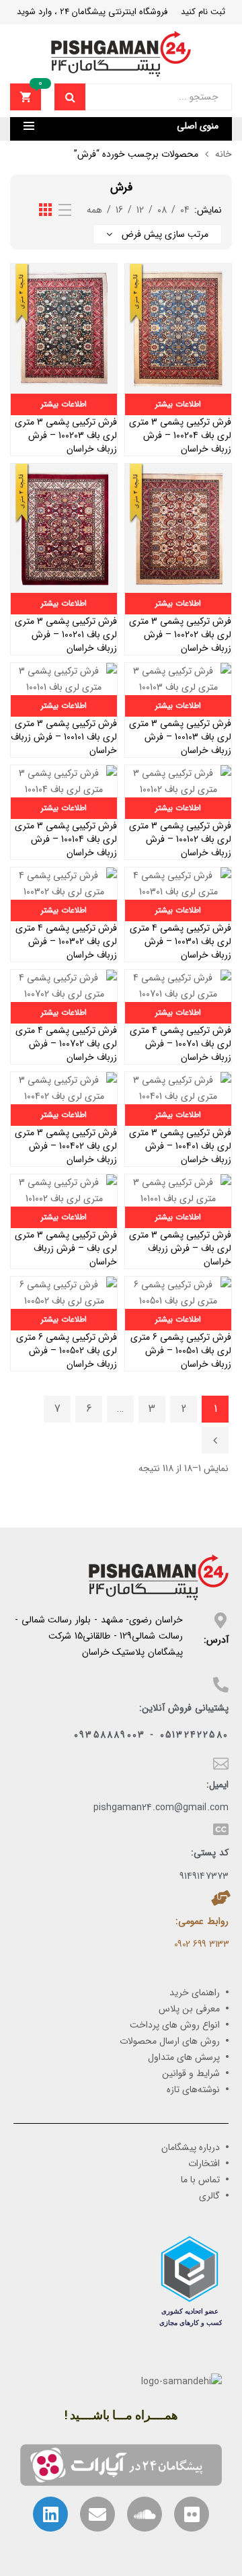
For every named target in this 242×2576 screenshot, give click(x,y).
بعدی (215, 1440)
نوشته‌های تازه (193, 2089)
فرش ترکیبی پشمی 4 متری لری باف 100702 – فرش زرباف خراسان (66, 1044)
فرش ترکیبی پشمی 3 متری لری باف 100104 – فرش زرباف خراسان (66, 839)
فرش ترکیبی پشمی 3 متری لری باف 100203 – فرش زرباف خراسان (66, 435)
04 (185, 210)
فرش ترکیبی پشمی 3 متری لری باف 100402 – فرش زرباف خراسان (66, 1146)
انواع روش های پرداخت (175, 2025)
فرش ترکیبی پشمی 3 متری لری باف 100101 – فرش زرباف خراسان (64, 737)
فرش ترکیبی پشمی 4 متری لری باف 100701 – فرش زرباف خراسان (180, 1044)
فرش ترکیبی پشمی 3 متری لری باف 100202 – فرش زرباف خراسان (180, 635)
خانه (224, 154)
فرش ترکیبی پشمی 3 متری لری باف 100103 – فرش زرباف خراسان (180, 737)
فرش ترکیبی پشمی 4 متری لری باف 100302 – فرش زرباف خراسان (66, 941)
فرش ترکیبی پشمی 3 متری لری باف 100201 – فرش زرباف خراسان (66, 635)
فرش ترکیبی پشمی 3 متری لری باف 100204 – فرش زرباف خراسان (180, 435)
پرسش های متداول (184, 2057)
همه (94, 210)
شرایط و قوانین (191, 2073)
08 (162, 210)
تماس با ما (200, 2180)
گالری (209, 2196)
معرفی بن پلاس (189, 2009)
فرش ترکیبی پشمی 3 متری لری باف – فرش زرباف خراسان (180, 1248)
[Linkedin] (50, 2514)
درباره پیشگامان (191, 2147)
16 (119, 210)
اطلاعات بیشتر (178, 404)
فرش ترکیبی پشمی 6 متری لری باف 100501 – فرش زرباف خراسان (181, 1351)
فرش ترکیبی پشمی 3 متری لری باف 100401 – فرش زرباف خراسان (180, 1146)
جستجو (70, 97)
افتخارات (204, 2163)
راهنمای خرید (195, 1993)
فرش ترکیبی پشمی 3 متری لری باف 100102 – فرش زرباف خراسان (180, 839)
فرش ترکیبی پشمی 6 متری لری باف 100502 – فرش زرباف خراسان (67, 1351)
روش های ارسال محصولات (170, 2041)
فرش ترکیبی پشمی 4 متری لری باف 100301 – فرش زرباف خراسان (180, 941)
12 (140, 210)
